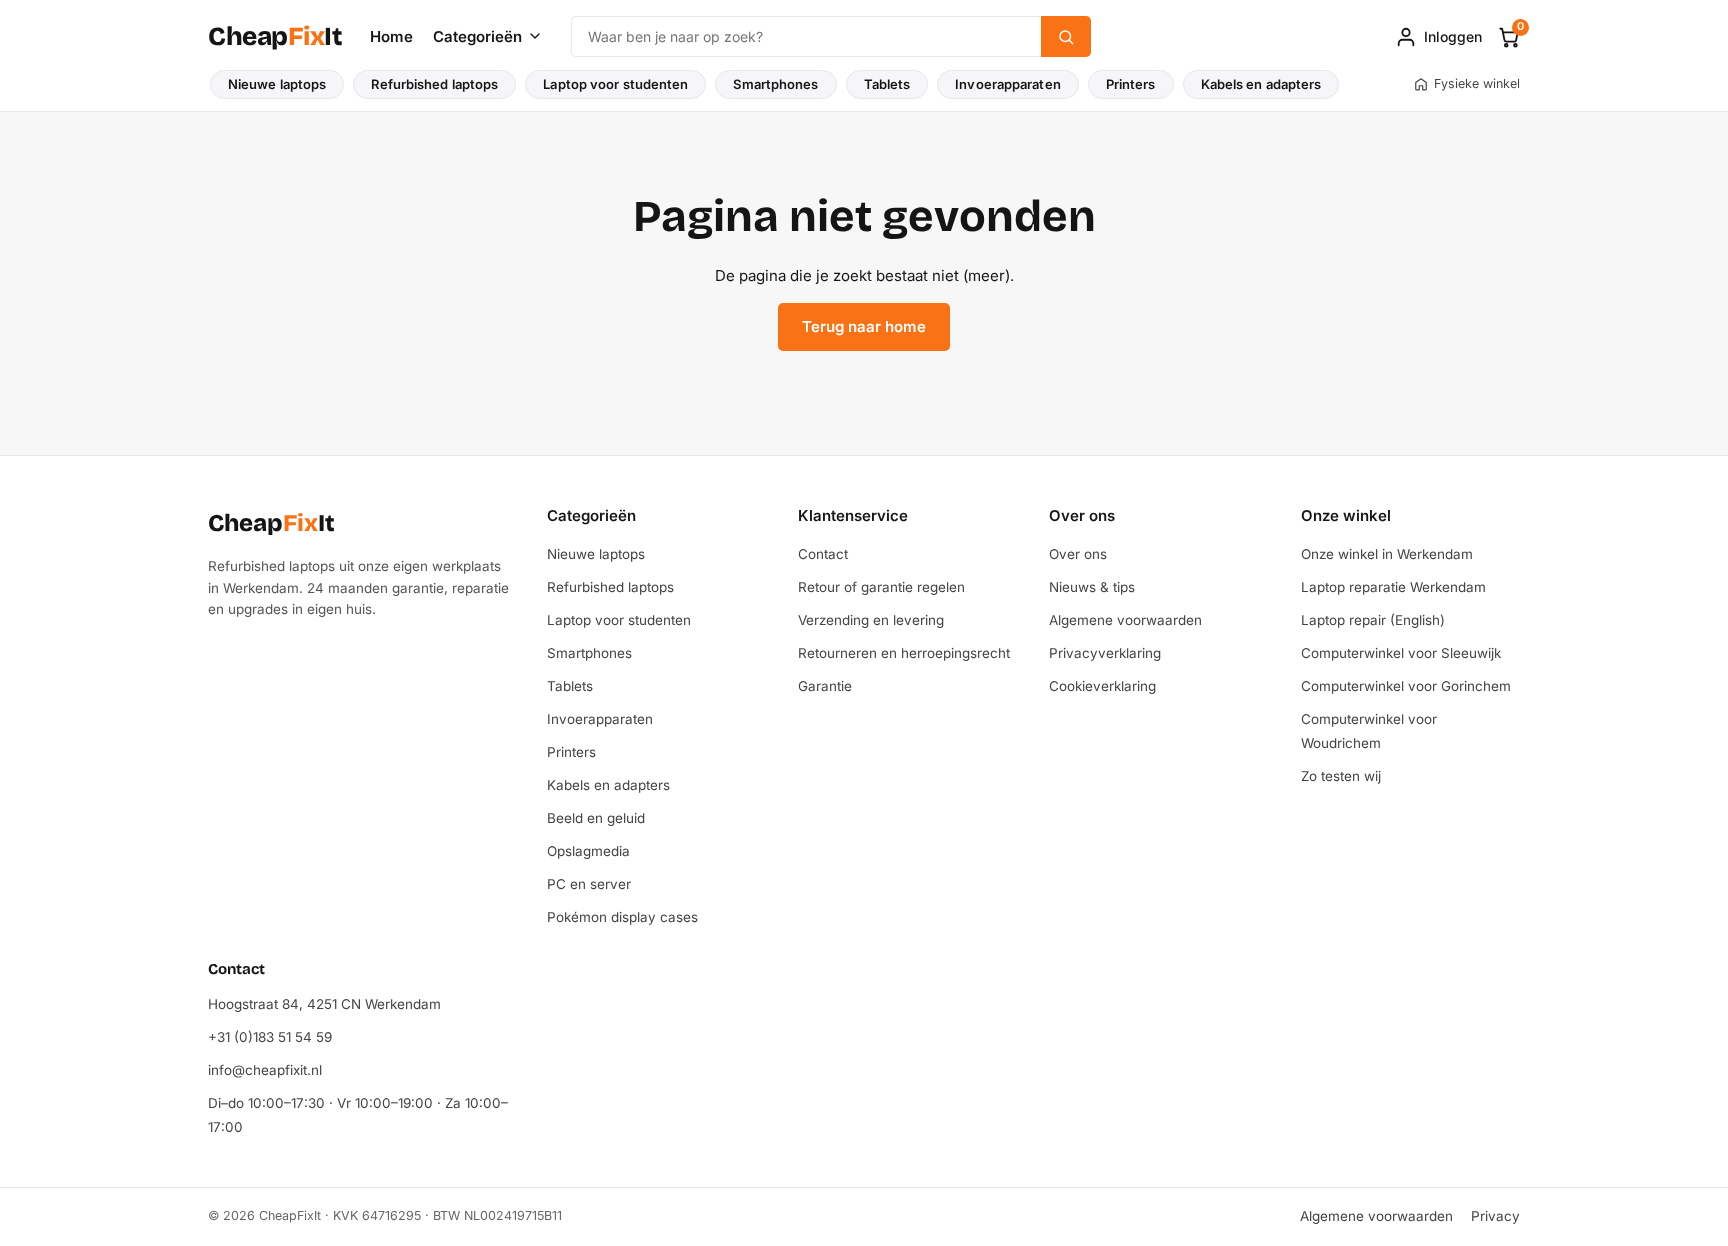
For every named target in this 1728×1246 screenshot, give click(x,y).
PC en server (589, 884)
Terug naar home (864, 326)
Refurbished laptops (434, 84)
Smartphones (775, 84)
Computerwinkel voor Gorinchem (1406, 686)
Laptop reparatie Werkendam (1393, 587)
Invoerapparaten (1008, 84)
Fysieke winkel (1477, 83)
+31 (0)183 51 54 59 (270, 1037)
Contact (823, 554)
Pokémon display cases (622, 917)
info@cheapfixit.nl (265, 1070)
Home (391, 36)
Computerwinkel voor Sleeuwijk (1401, 653)
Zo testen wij (1341, 776)
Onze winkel (1346, 515)
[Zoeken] (1066, 36)
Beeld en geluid (596, 818)
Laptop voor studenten (615, 84)
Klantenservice (853, 515)
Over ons (1082, 515)
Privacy (1495, 1216)
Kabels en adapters (1261, 84)
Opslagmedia (588, 851)
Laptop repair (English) (1373, 620)
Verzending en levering (871, 620)
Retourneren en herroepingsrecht (904, 653)
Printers (1131, 84)
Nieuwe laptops (277, 84)
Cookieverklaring (1102, 686)
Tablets (887, 84)
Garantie (825, 686)
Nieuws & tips (1092, 587)
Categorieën (477, 36)
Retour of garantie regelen (881, 587)
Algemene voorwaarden (1125, 620)
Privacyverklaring (1105, 653)
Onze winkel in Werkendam (1387, 554)
